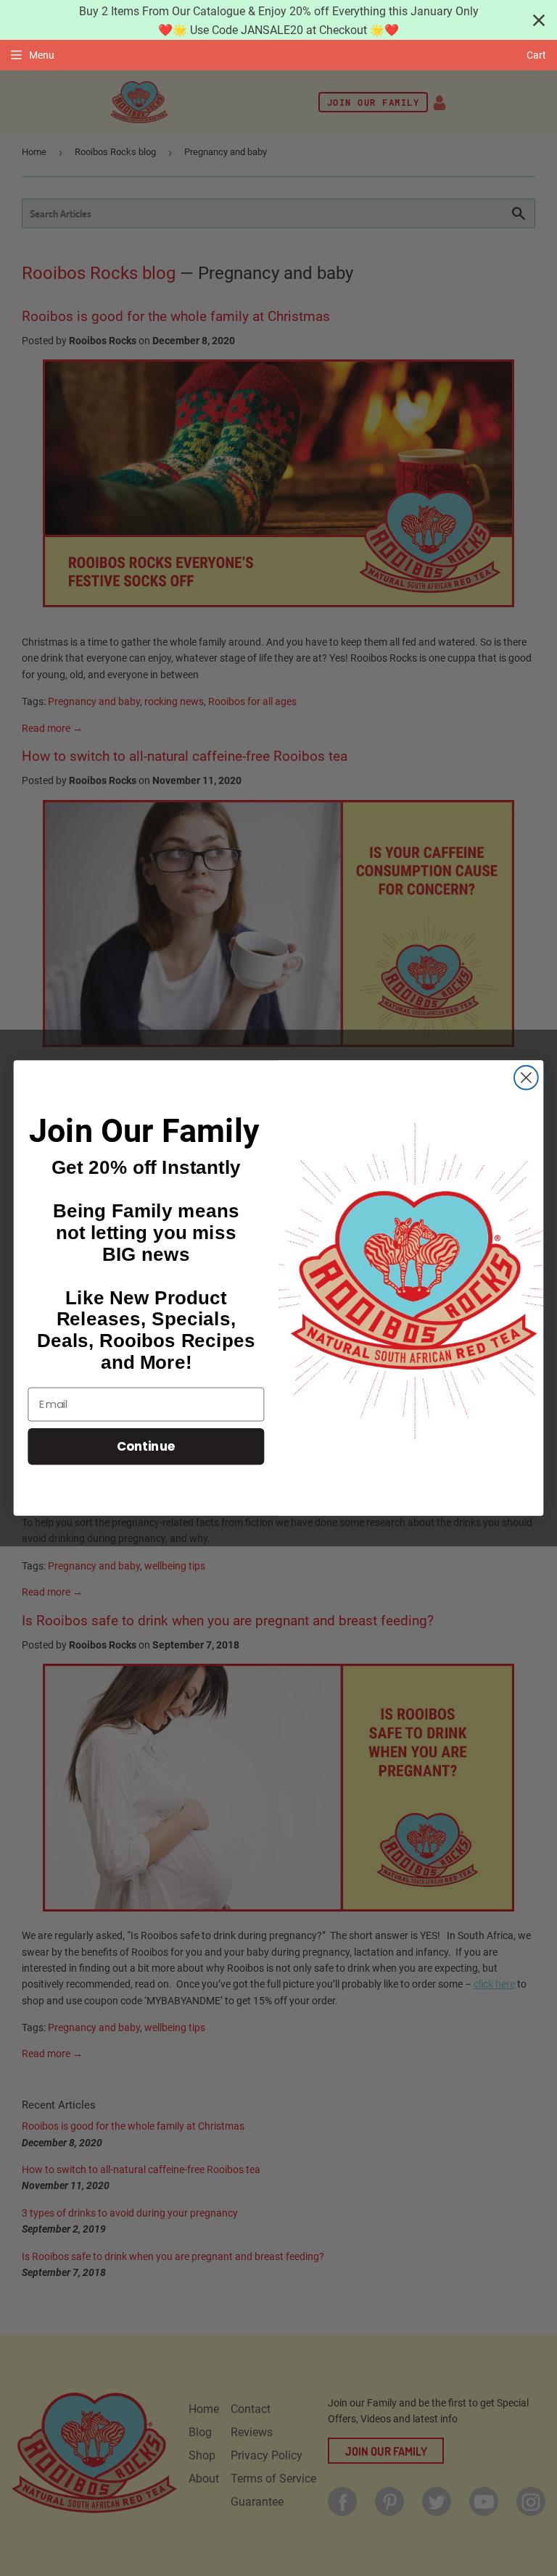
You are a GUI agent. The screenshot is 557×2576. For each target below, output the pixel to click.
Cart (535, 55)
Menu (42, 55)
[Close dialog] (526, 1078)
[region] (278, 20)
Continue (146, 1446)
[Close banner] (539, 20)
